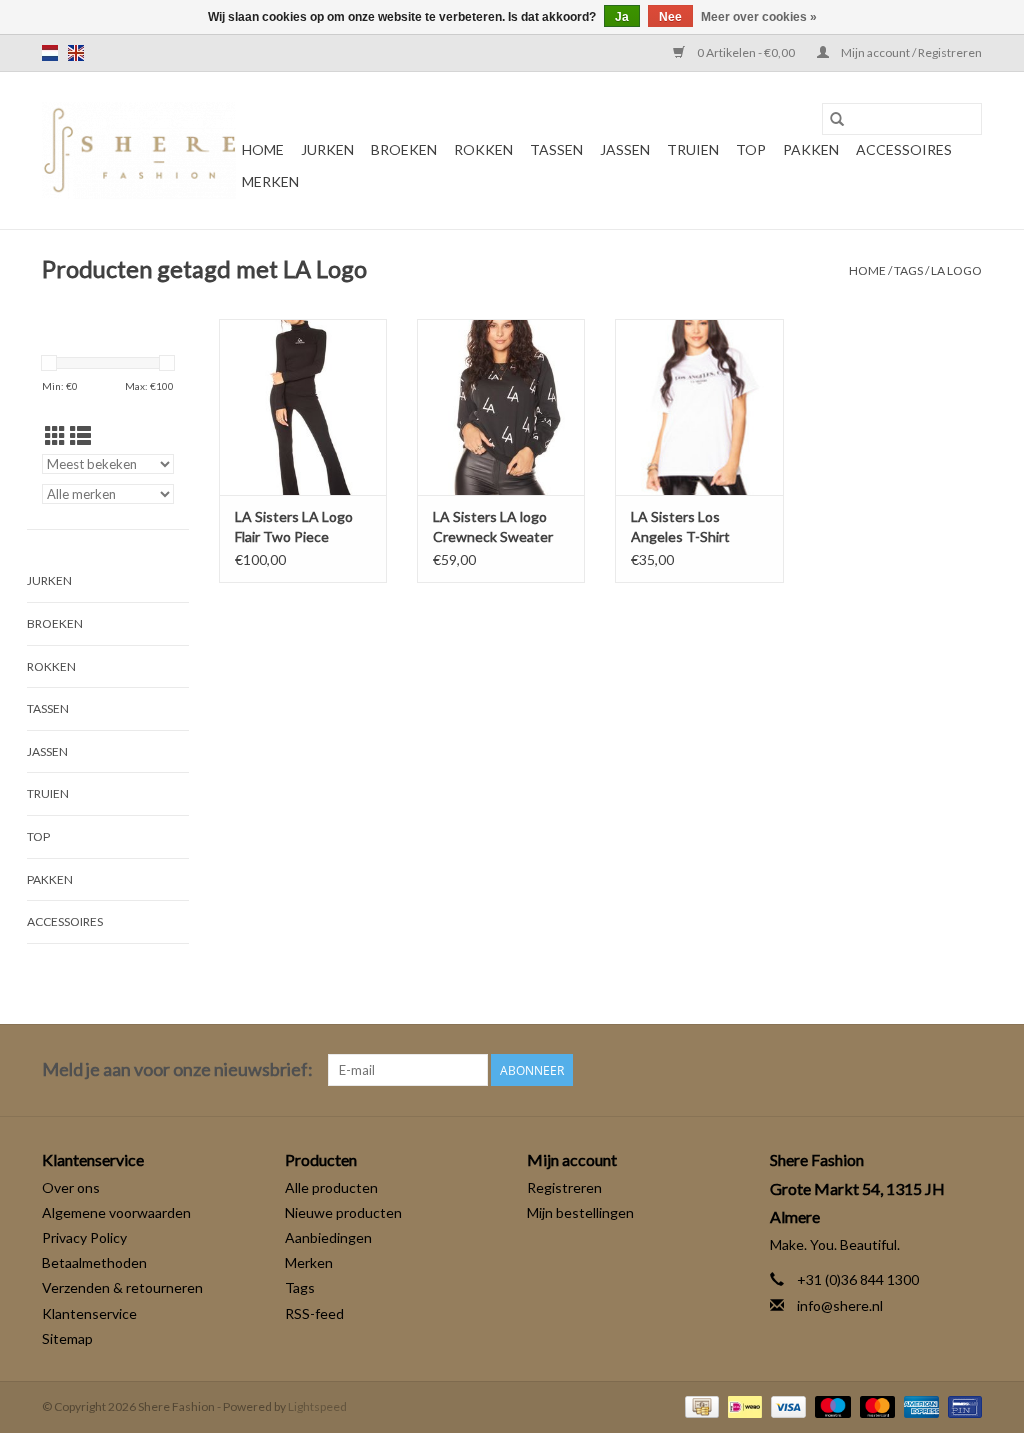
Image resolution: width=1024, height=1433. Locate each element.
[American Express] (919, 1405)
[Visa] (786, 1405)
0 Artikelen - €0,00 (746, 52)
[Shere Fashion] (139, 150)
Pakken (811, 149)
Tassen (556, 149)
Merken (270, 181)
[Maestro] (830, 1405)
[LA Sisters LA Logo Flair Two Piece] (303, 407)
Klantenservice (89, 1313)
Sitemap (67, 1338)
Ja (622, 17)
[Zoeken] (837, 119)
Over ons (71, 1187)
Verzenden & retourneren (122, 1287)
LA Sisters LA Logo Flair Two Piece (294, 526)
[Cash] (699, 1405)
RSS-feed (314, 1313)
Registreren (564, 1187)
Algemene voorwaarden (116, 1212)
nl (50, 53)
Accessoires (904, 149)
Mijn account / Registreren (910, 52)
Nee (670, 17)
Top (751, 149)
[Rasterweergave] (55, 435)
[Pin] (961, 1405)
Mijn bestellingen (580, 1212)
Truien (693, 149)
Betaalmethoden (94, 1262)
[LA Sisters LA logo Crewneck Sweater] (501, 407)
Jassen (625, 149)
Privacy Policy (84, 1237)
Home (263, 149)
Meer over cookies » (759, 17)
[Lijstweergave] (80, 435)
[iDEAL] (742, 1405)
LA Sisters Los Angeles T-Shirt (680, 526)
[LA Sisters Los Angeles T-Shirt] (699, 407)
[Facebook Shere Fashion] (931, 1070)
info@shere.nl (840, 1305)
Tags (908, 270)
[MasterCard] (875, 1405)
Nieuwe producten (343, 1212)
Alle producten (331, 1187)
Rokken (483, 149)
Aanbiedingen (328, 1237)
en (76, 53)
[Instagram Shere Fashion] (966, 1070)
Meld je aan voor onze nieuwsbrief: (177, 1069)
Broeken (404, 149)
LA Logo (956, 270)
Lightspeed (317, 1406)
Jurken (327, 149)
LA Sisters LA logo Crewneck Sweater (493, 526)
